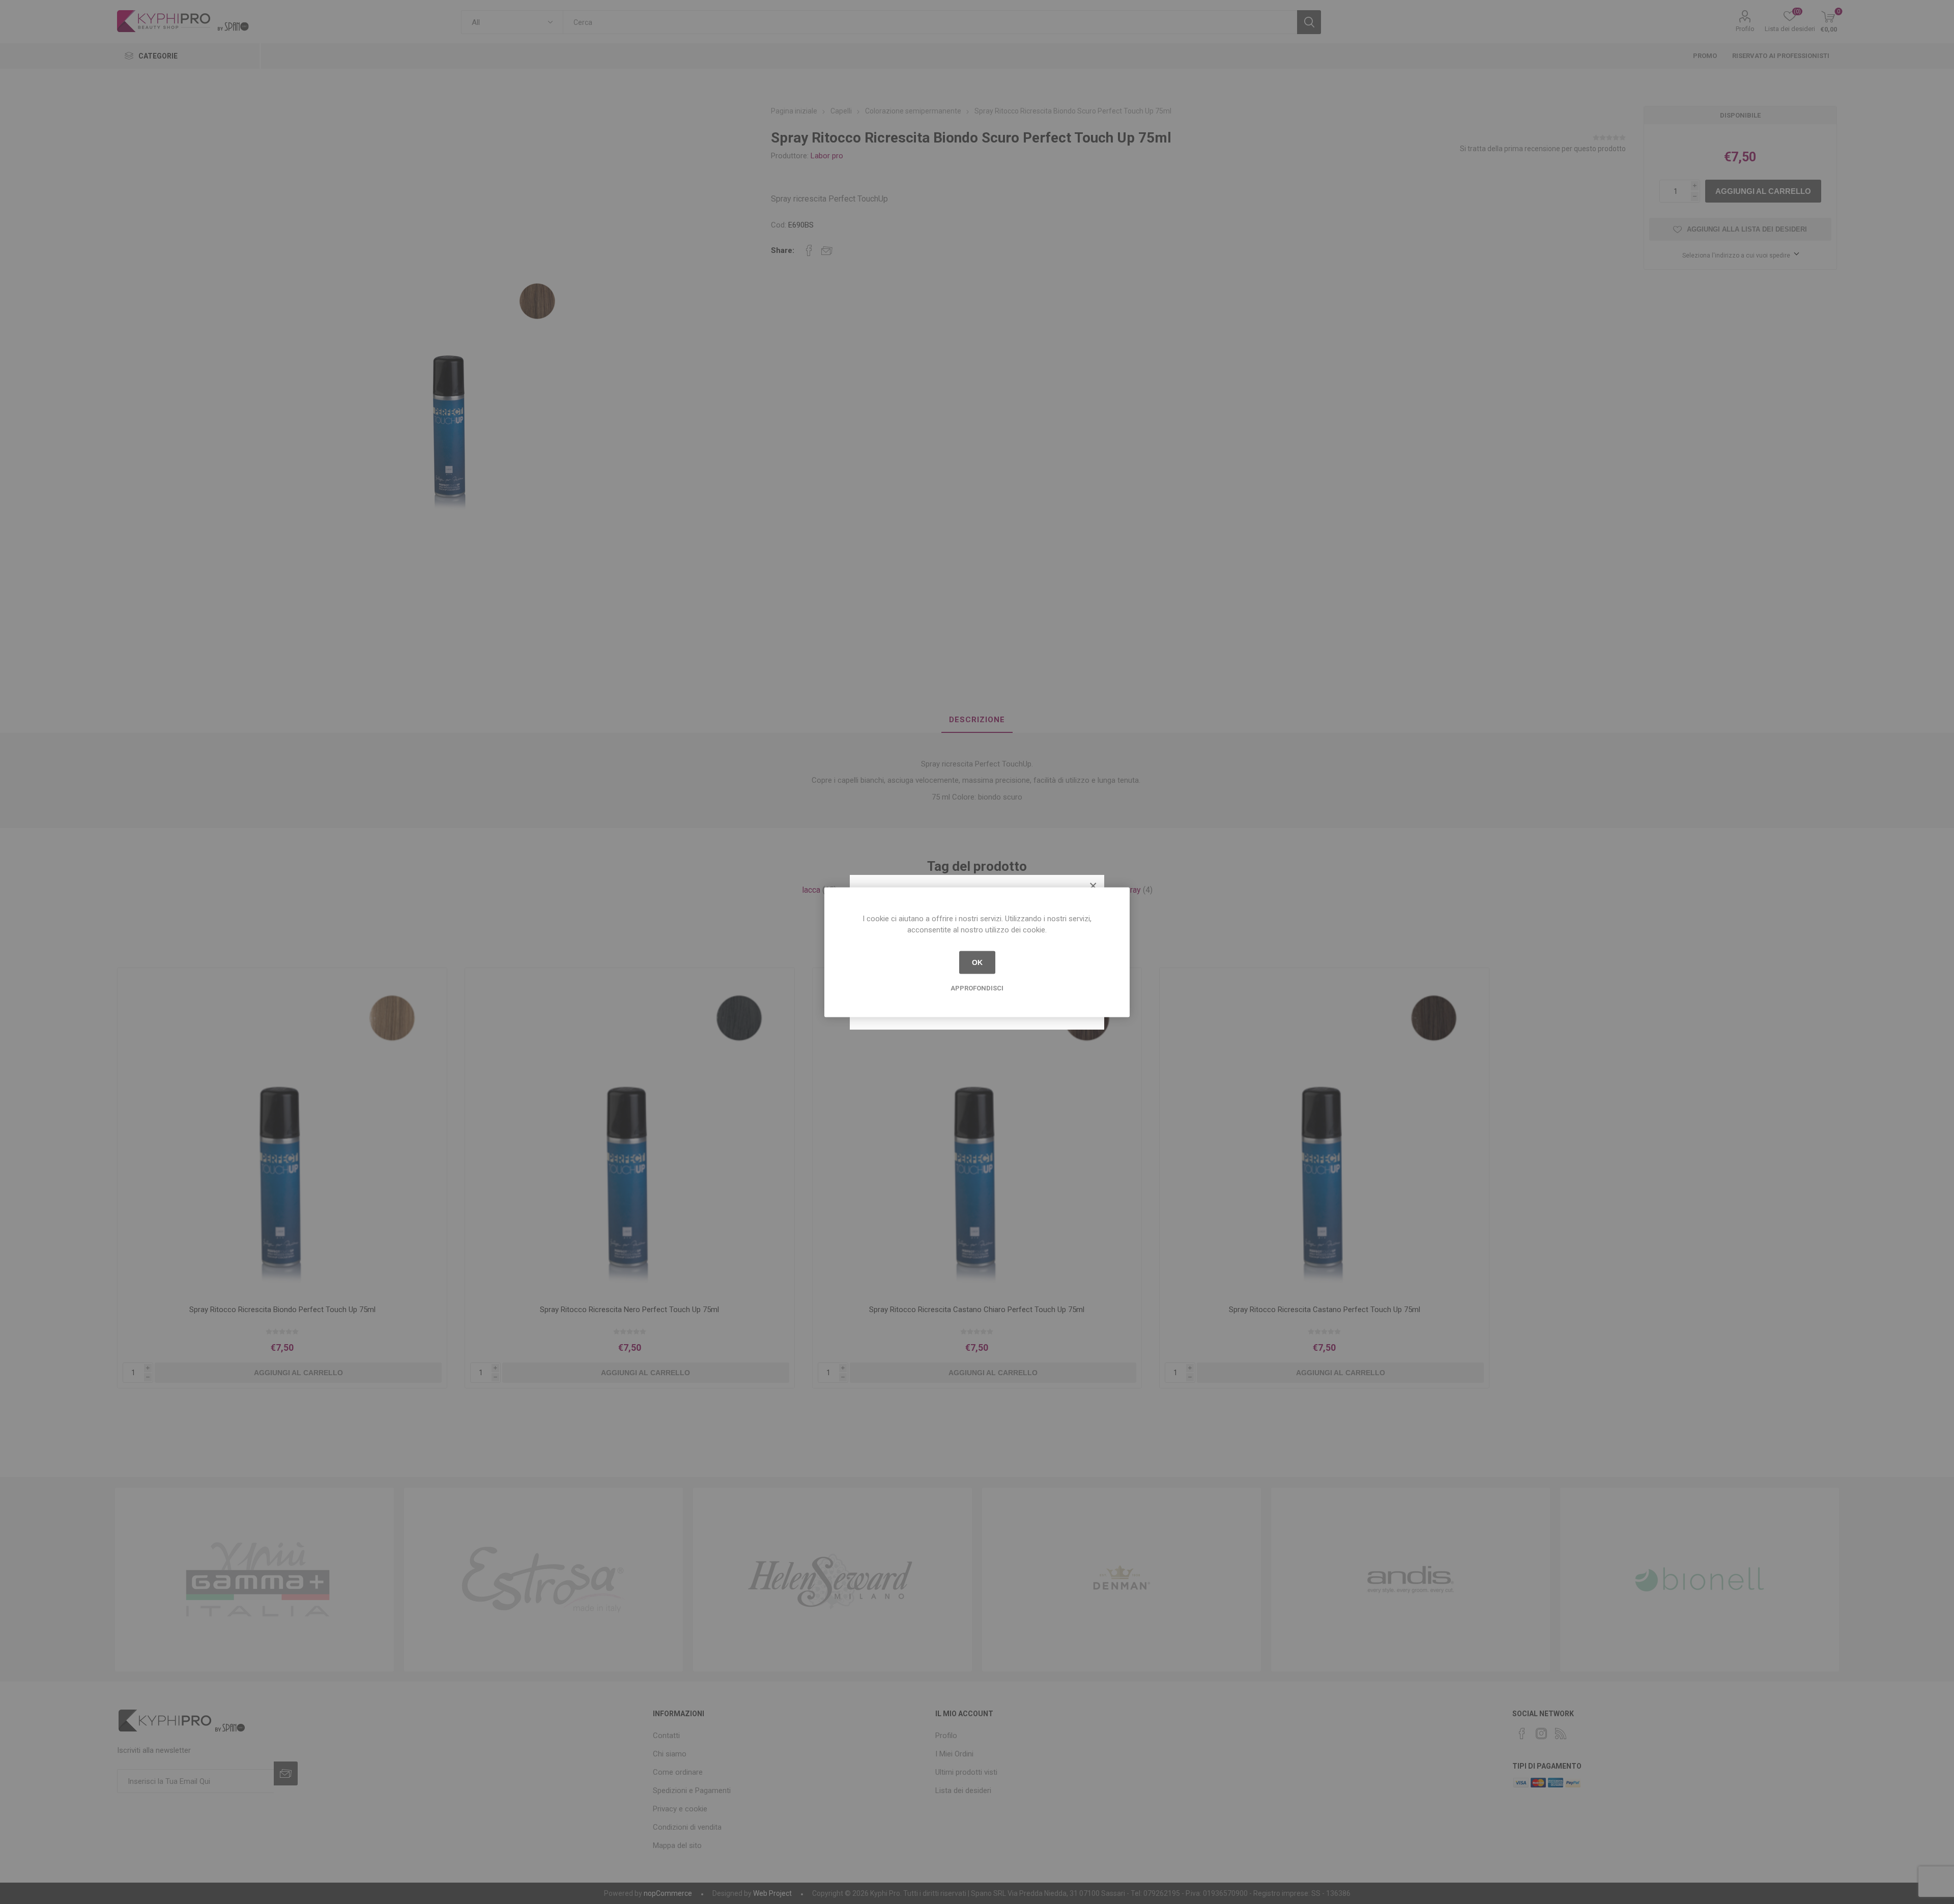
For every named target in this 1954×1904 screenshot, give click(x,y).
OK (977, 962)
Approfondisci (977, 988)
